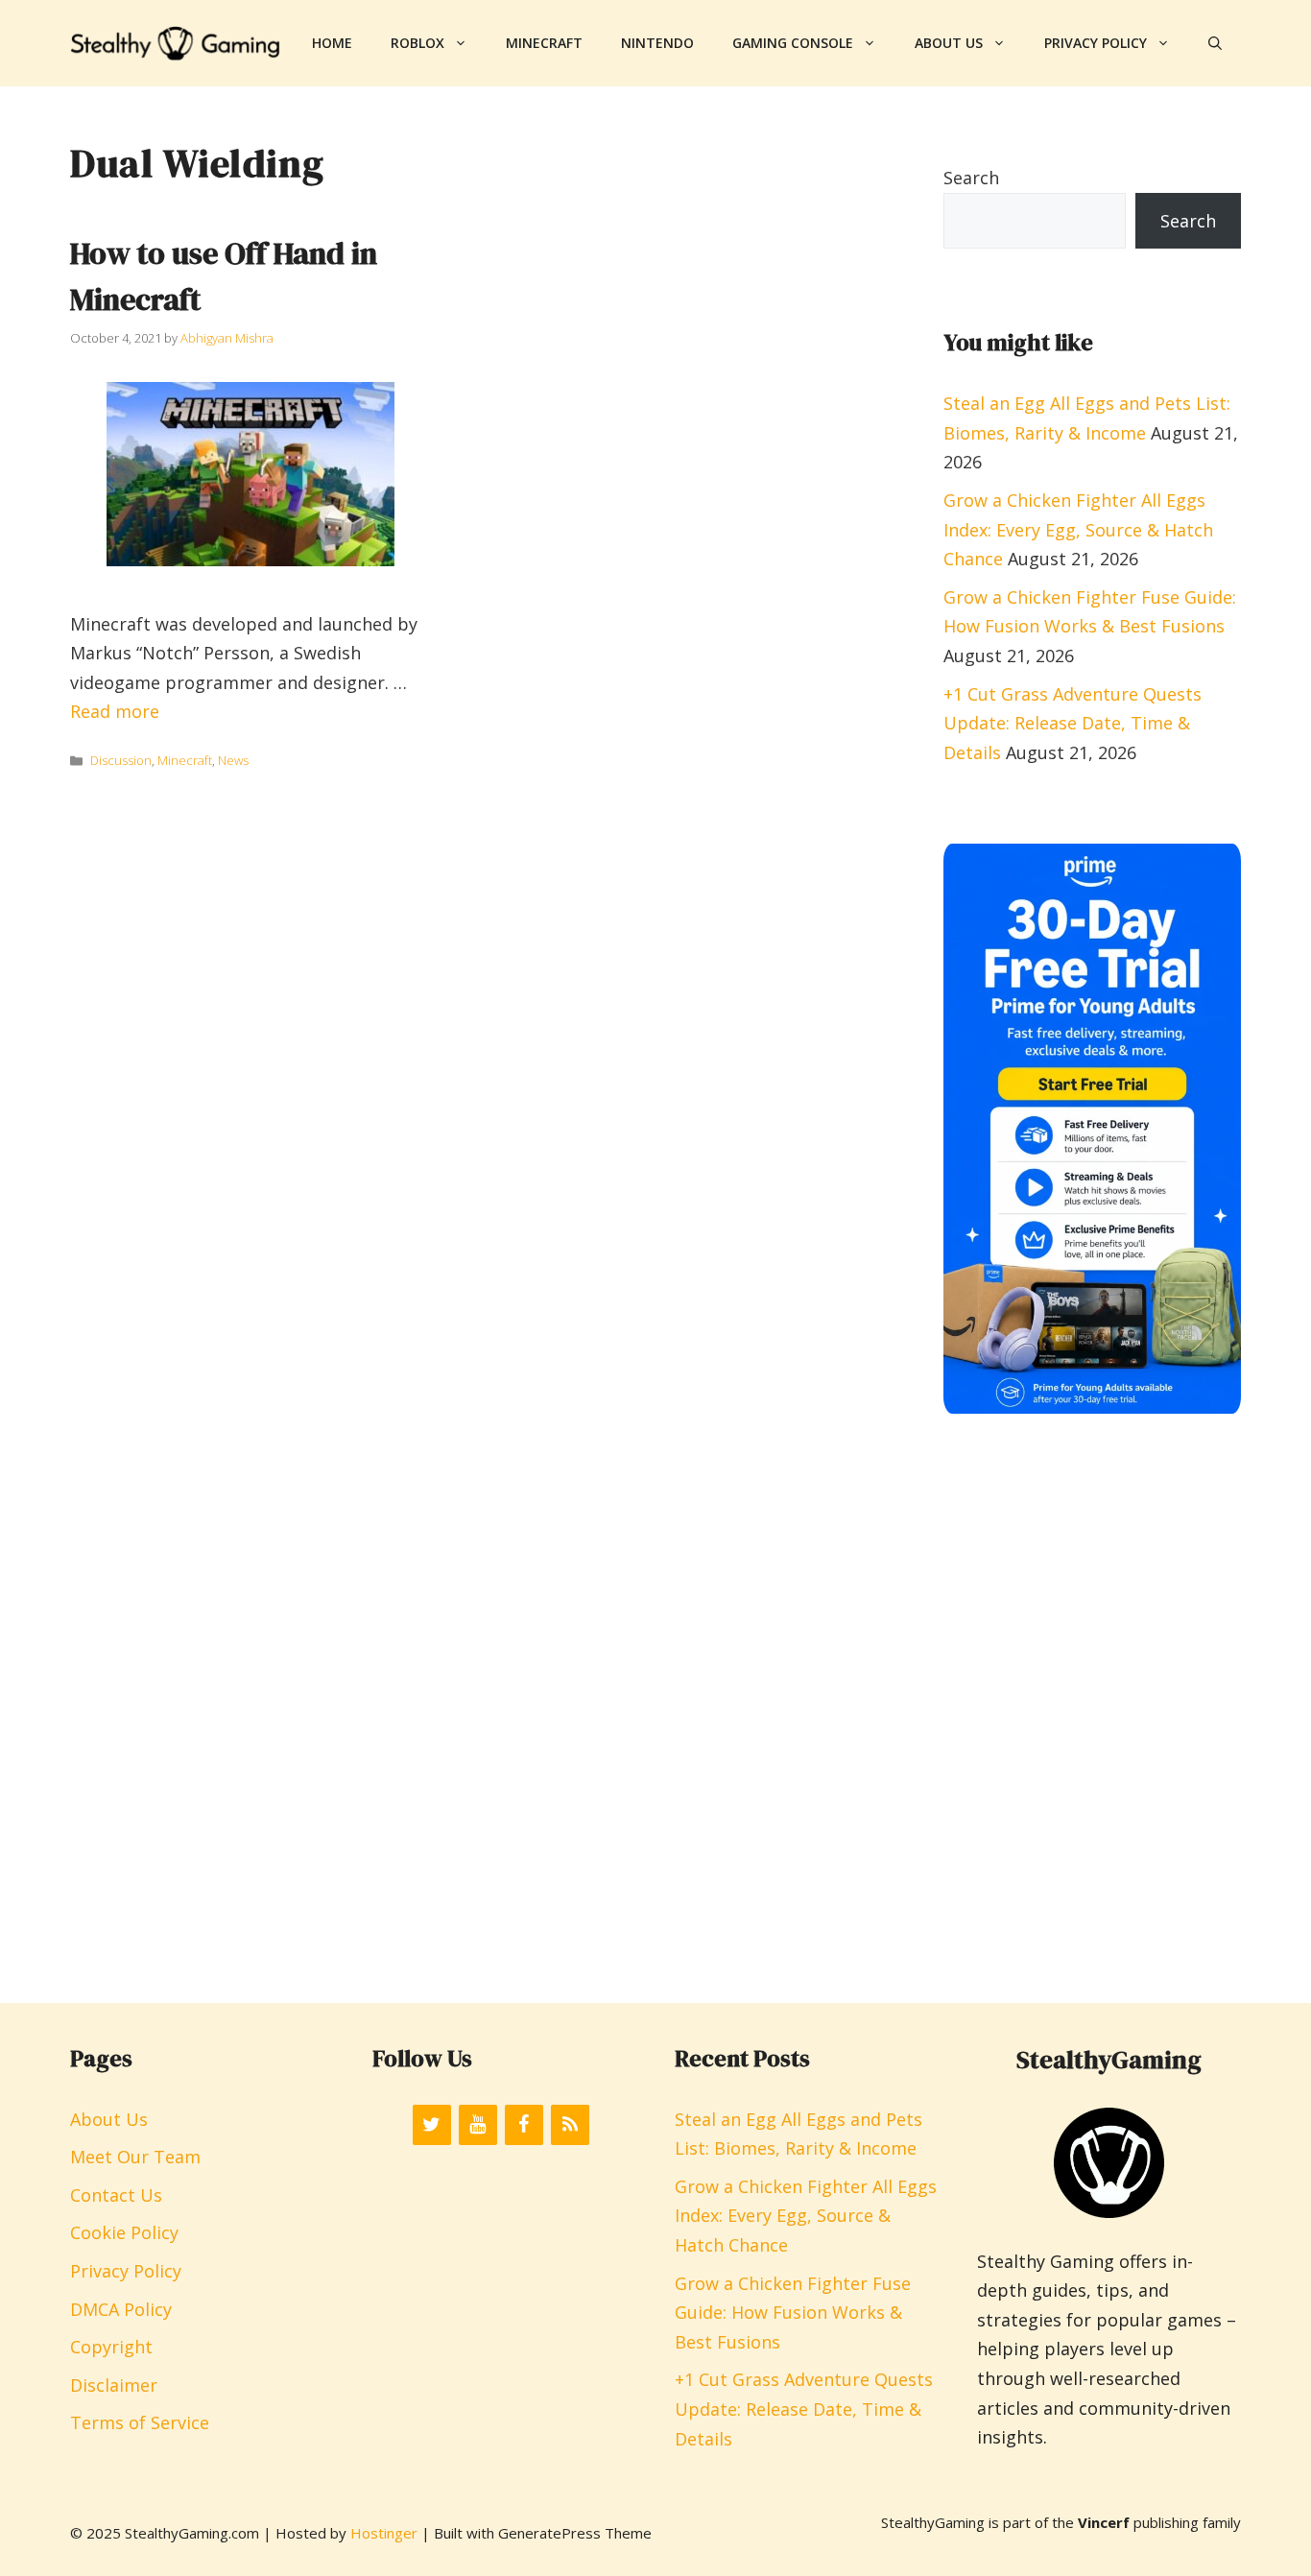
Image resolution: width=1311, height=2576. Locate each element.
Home (332, 43)
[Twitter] (432, 2125)
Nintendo (657, 43)
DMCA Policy (121, 2309)
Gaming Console (793, 43)
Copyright (111, 2347)
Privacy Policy (1096, 43)
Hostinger (384, 2533)
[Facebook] (524, 2125)
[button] (1215, 43)
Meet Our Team (135, 2157)
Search (971, 178)
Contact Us (116, 2195)
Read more (115, 711)
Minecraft (544, 43)
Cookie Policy (124, 2232)
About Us (949, 43)
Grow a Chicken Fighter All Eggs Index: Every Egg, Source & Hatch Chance (1078, 529)
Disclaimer (114, 2385)
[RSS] (570, 2125)
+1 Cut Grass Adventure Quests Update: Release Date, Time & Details (1073, 723)
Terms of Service (140, 2422)
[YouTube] (478, 2125)
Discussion (121, 760)
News (233, 760)
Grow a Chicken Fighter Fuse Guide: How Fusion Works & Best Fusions (793, 2313)
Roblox (417, 43)
